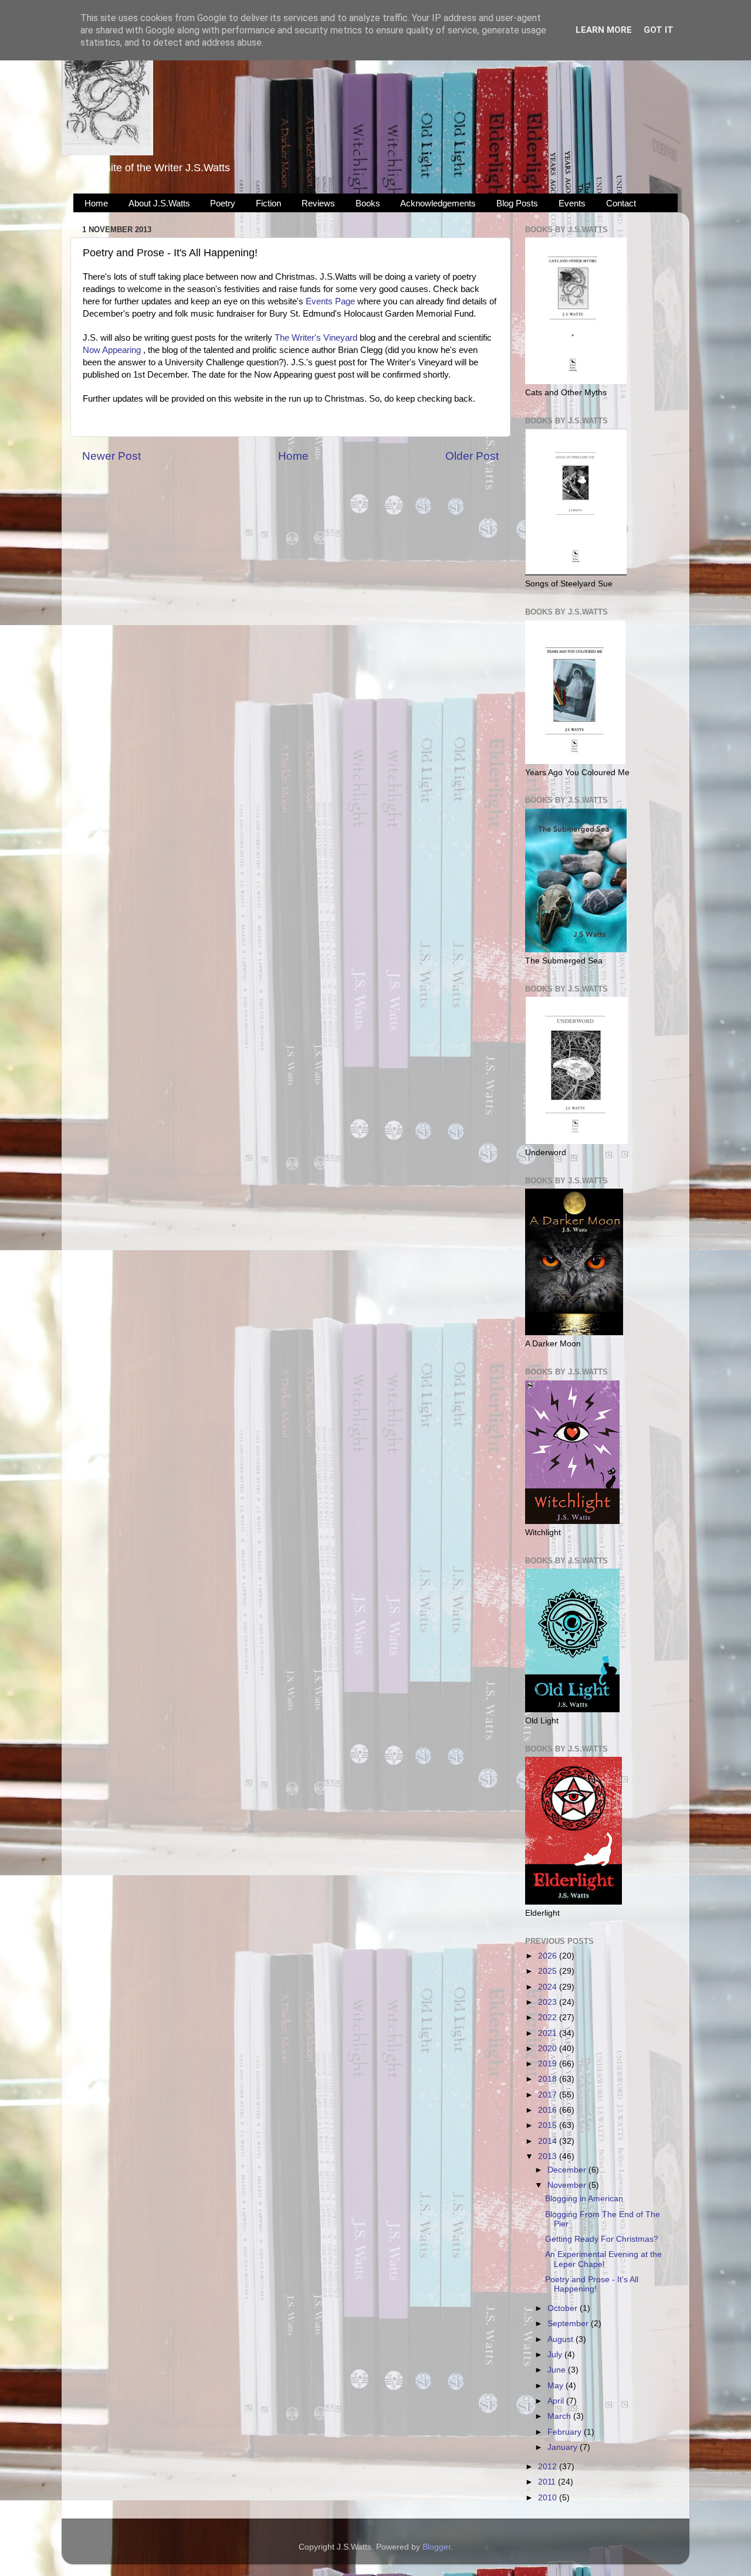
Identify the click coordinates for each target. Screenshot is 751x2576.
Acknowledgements (438, 203)
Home (96, 203)
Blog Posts (517, 203)
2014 (549, 2141)
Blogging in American (584, 2199)
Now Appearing (112, 350)
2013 (549, 2156)
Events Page (330, 301)
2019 (549, 2064)
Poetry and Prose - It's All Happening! (592, 2284)
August (561, 2339)
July (556, 2355)
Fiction (268, 203)
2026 (549, 1956)
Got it (659, 30)
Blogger (437, 2547)
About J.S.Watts (159, 203)
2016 (549, 2110)
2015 (549, 2125)
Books (368, 203)
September (569, 2324)
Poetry (223, 203)
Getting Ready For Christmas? (602, 2239)
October (564, 2308)
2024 (549, 1987)
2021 (549, 2033)
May (557, 2386)
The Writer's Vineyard (316, 338)
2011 (548, 2482)
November (568, 2185)
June (558, 2370)
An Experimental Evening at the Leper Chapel (603, 2259)
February (566, 2432)
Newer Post (111, 456)
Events (572, 203)
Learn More (604, 30)
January (564, 2447)
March (560, 2416)
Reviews (318, 203)
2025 (549, 1971)
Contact (621, 203)
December (568, 2170)
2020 (549, 2049)
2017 (549, 2095)
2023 (549, 2002)
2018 (549, 2079)
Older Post (472, 456)
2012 (549, 2467)
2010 (549, 2498)
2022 (549, 2017)
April (557, 2401)
